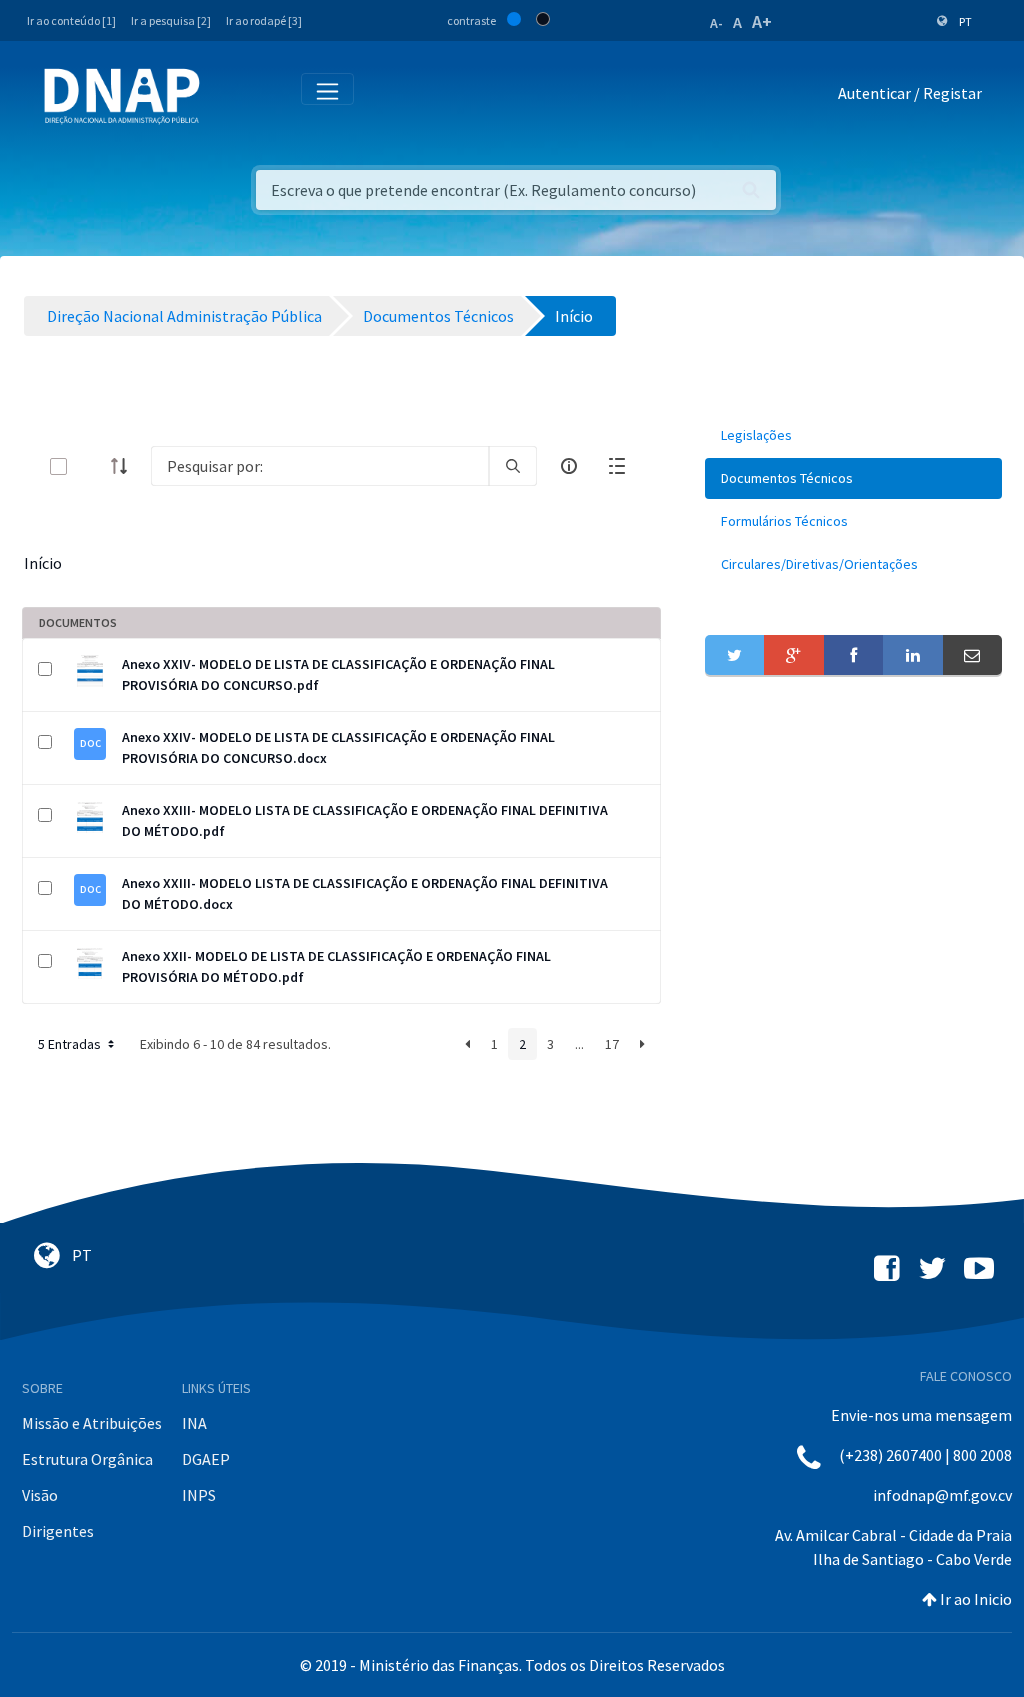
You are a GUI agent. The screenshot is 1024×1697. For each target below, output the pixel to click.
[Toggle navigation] (228, 97)
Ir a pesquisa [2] (171, 20)
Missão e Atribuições (92, 1423)
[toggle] (91, 466)
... (579, 1044)
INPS (199, 1495)
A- (716, 23)
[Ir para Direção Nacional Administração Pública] (122, 95)
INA (194, 1423)
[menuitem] (853, 435)
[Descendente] (125, 466)
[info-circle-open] (569, 466)
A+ (762, 21)
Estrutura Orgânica (87, 1459)
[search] (513, 466)
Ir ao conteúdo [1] (71, 20)
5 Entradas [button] (71, 1044)
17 (612, 1044)
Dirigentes (58, 1531)
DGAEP (206, 1459)
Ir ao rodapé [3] (264, 20)
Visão (40, 1495)
